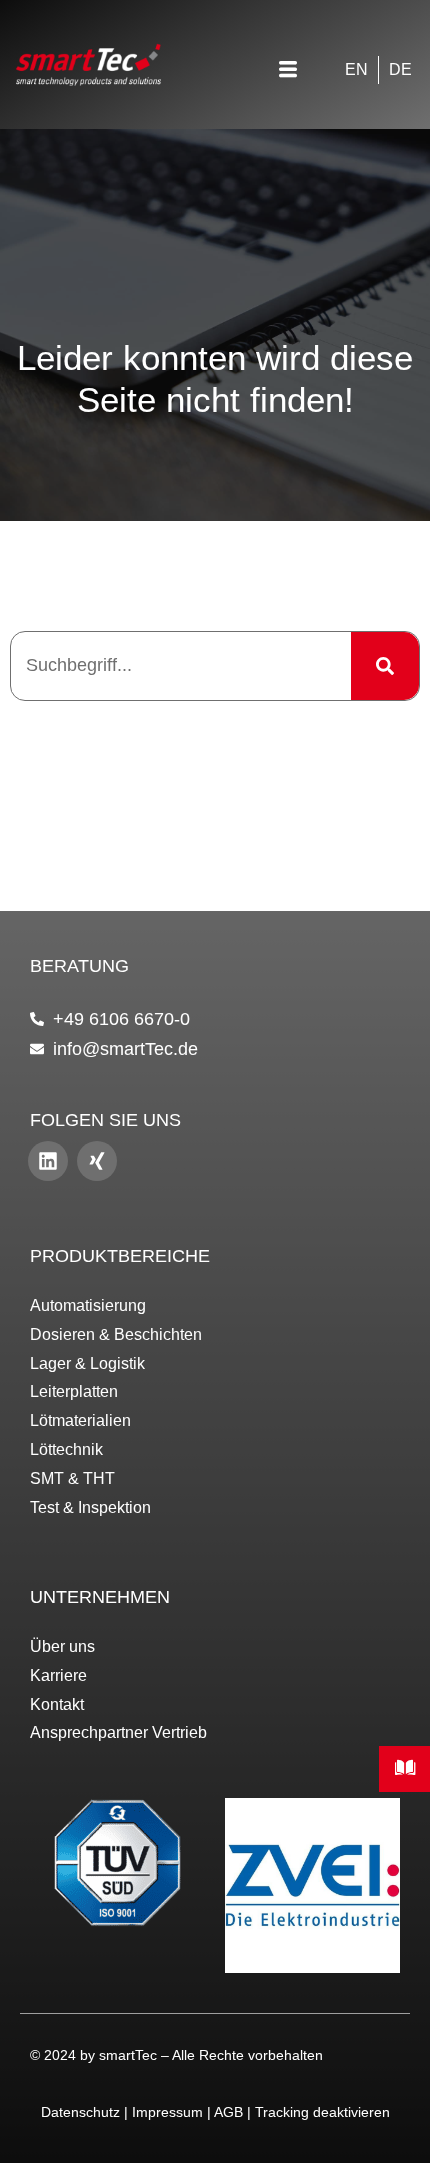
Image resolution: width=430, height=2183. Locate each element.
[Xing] (97, 1161)
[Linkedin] (48, 1161)
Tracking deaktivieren (322, 2112)
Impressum (167, 2112)
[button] (288, 71)
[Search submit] (385, 666)
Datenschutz (80, 2112)
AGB (228, 2112)
